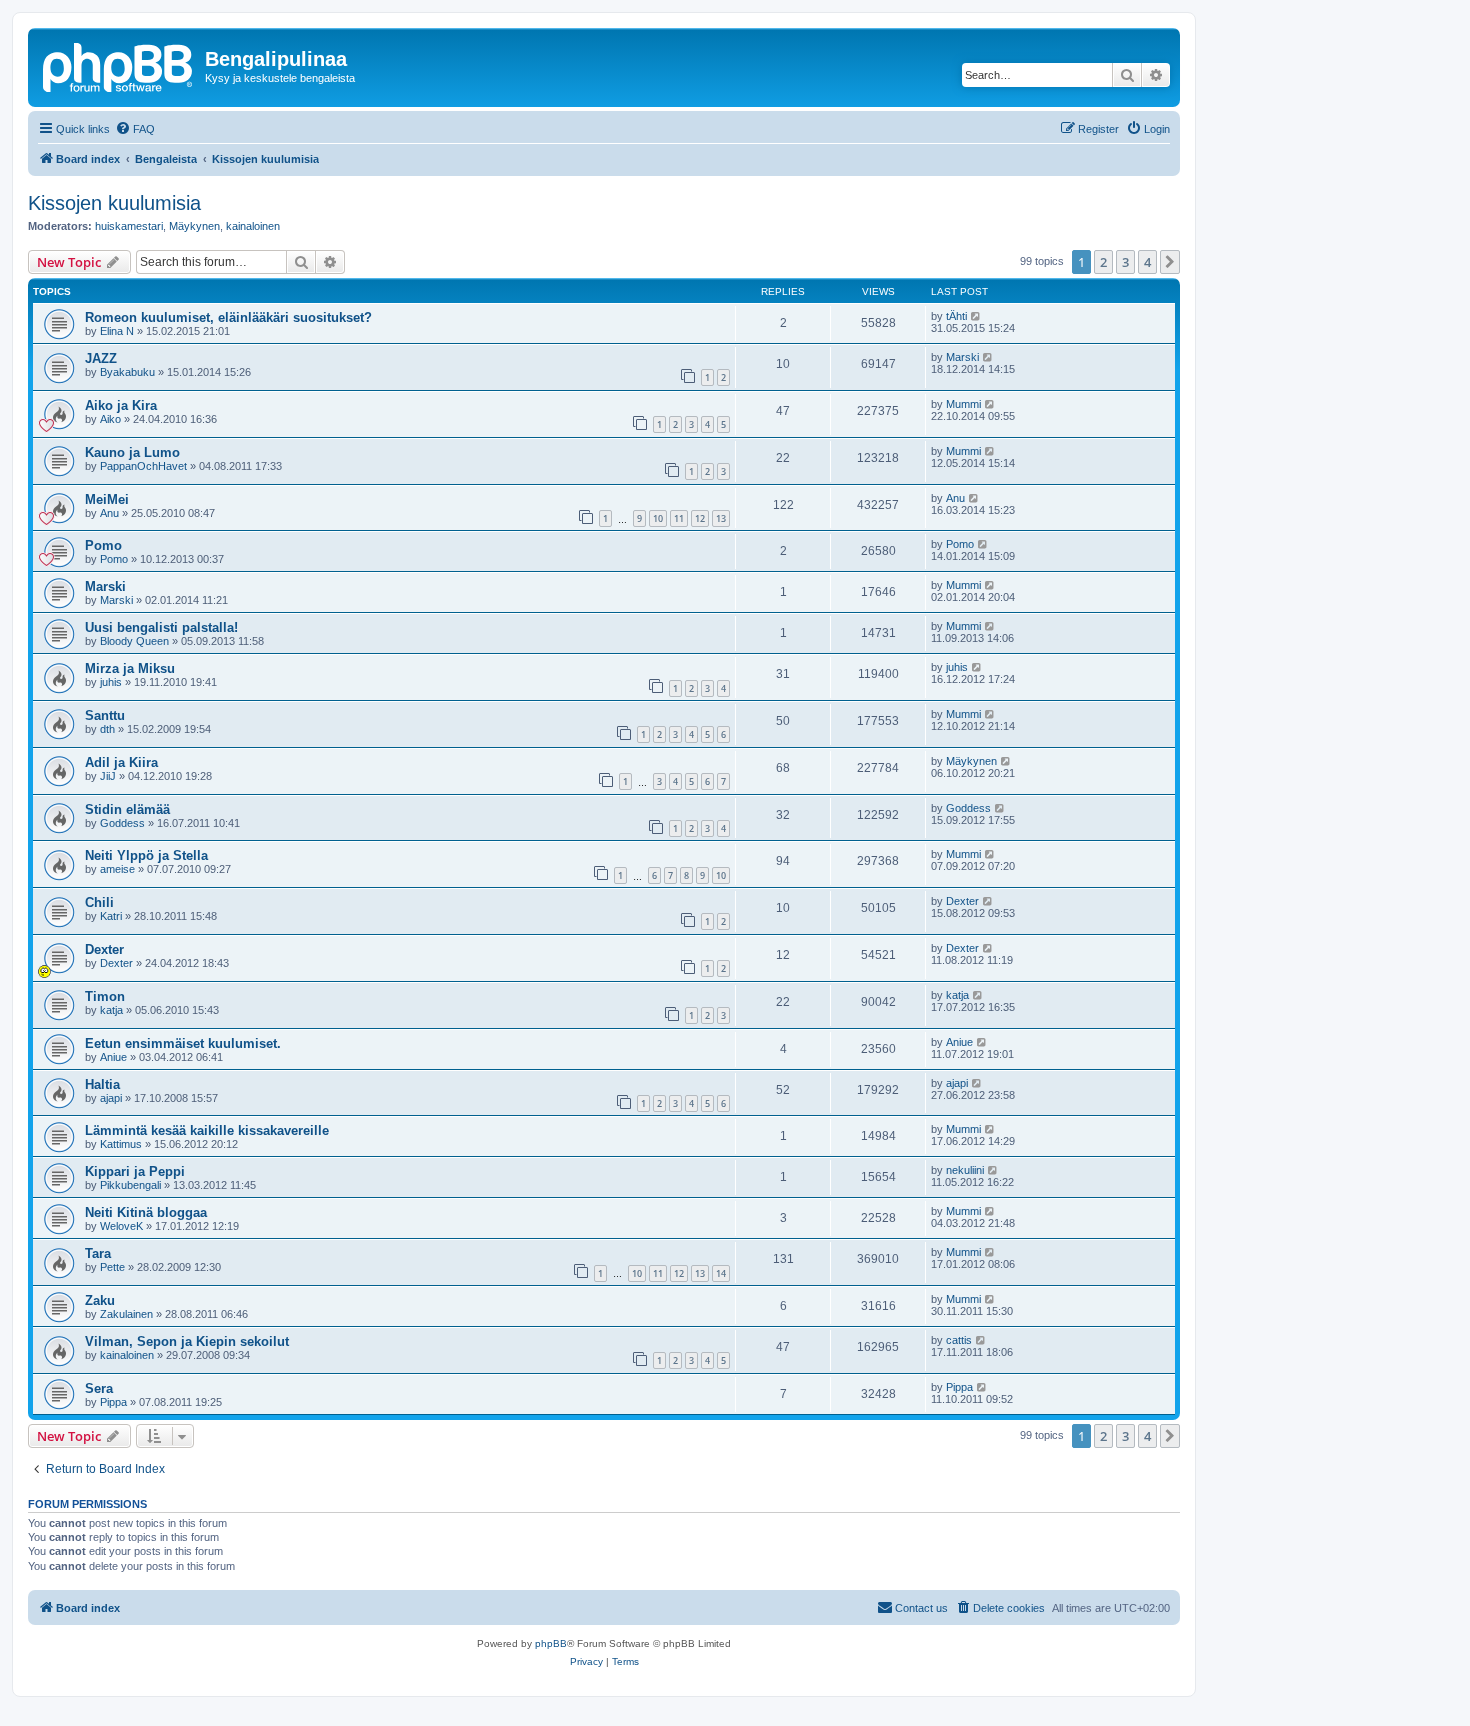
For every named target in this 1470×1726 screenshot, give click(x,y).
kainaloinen (253, 226)
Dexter (962, 901)
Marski (962, 357)
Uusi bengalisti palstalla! (161, 627)
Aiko (110, 419)
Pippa (113, 1402)
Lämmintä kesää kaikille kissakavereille (207, 1130)
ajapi (111, 1098)
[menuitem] (135, 129)
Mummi (963, 404)
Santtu (105, 715)
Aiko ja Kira (121, 405)
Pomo (103, 545)
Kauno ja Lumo (132, 452)
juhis (111, 682)
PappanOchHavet (143, 466)
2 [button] (1103, 262)
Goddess (122, 823)
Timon (105, 996)
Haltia (102, 1084)
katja (111, 1010)
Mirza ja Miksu (130, 668)
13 (721, 518)
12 (700, 518)
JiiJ (108, 776)
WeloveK (121, 1226)
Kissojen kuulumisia (114, 203)
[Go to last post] (976, 316)
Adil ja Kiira (121, 762)
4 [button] (1147, 262)
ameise (117, 869)
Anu (109, 513)
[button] (1170, 262)
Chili (99, 902)
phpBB (551, 1643)
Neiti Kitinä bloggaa (146, 1212)
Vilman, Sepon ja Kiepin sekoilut (187, 1341)
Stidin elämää (127, 809)
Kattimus (121, 1144)
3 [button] (1125, 262)
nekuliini (965, 1170)
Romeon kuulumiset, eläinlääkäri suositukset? (228, 317)
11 (679, 518)
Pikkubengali (130, 1185)
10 (658, 518)
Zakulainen (126, 1314)
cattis (959, 1340)
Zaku (100, 1300)
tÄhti (956, 316)
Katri (111, 916)
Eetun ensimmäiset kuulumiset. (183, 1043)
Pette (112, 1267)
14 (721, 1273)
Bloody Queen (134, 641)
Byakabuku (127, 372)
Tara (98, 1253)
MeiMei (107, 499)
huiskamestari (129, 226)
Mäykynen (194, 226)
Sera (99, 1388)
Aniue (113, 1057)
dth (107, 729)
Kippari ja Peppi (135, 1171)
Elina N (117, 331)
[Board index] (119, 65)
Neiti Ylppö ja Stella (146, 855)
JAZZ (101, 358)
